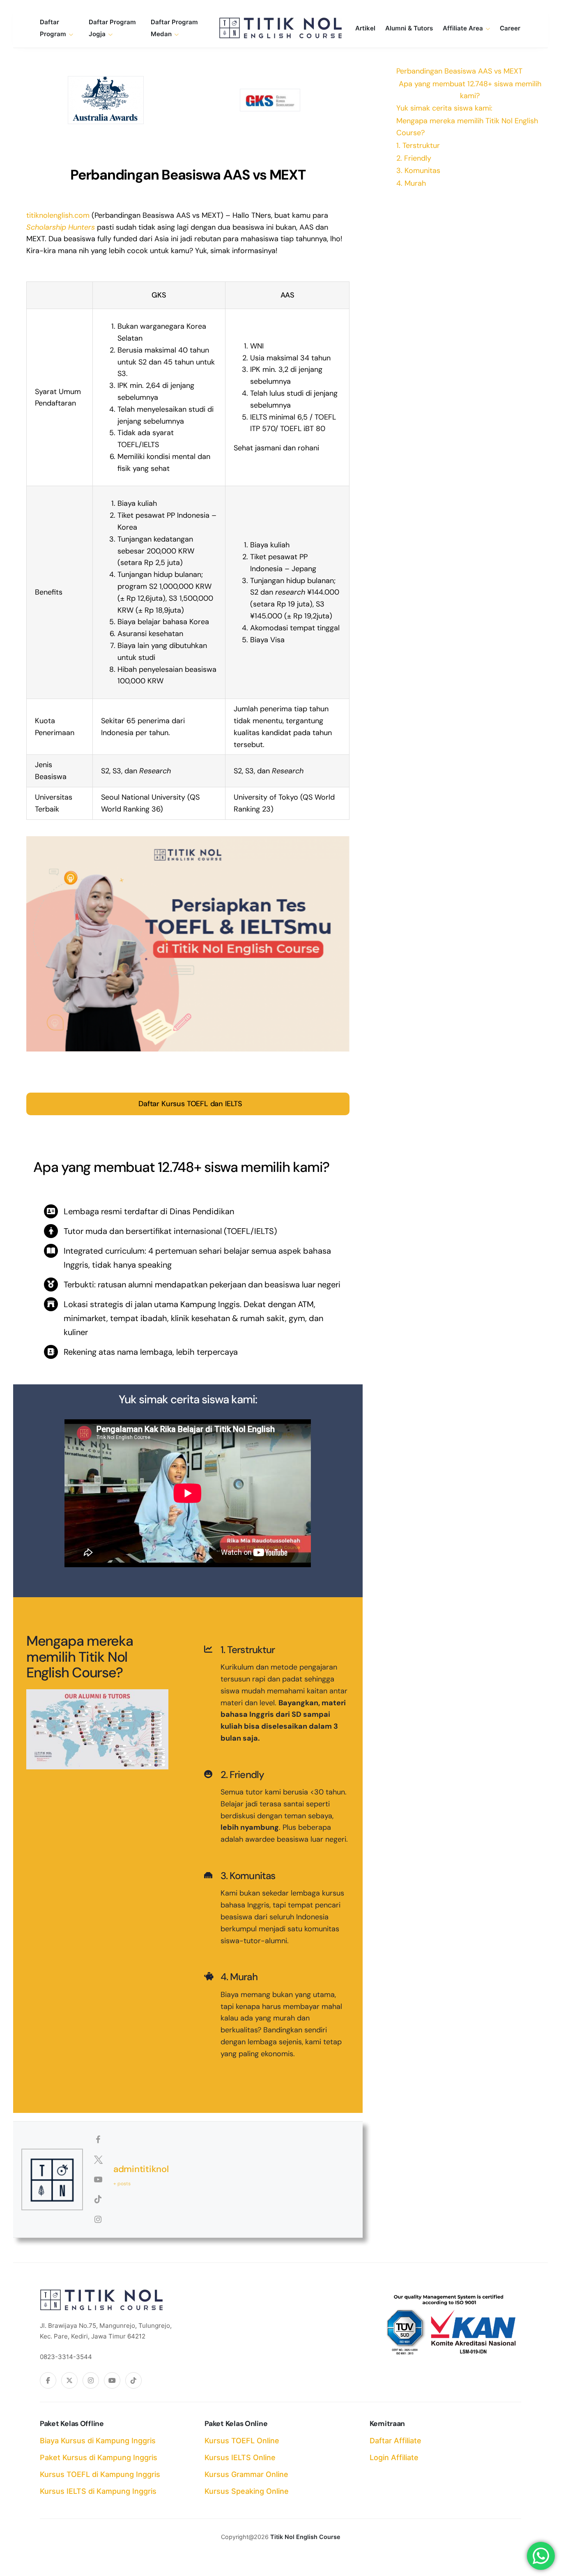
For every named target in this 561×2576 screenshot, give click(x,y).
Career (510, 28)
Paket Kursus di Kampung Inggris (99, 2457)
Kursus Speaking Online (247, 2491)
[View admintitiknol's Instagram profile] (98, 2219)
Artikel (365, 28)
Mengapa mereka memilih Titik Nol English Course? (467, 127)
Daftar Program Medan (174, 28)
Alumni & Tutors (409, 28)
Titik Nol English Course (305, 2537)
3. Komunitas (418, 171)
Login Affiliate (394, 2457)
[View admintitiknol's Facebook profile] (98, 2140)
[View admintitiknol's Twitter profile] (98, 2160)
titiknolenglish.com (58, 215)
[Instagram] (91, 2380)
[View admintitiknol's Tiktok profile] (98, 2199)
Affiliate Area (463, 28)
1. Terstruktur (418, 145)
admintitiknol (141, 2169)
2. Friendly (414, 158)
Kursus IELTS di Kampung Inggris (98, 2491)
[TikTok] (133, 2380)
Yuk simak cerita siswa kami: (444, 108)
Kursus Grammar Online (246, 2474)
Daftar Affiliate (395, 2441)
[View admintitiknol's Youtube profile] (98, 2179)
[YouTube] (112, 2380)
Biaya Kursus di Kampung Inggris (98, 2441)
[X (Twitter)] (69, 2380)
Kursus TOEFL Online (242, 2441)
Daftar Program (53, 28)
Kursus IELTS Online (240, 2457)
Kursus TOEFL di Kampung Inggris (100, 2474)
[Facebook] (48, 2380)
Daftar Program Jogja (112, 28)
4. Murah (411, 183)
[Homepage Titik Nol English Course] (280, 28)
